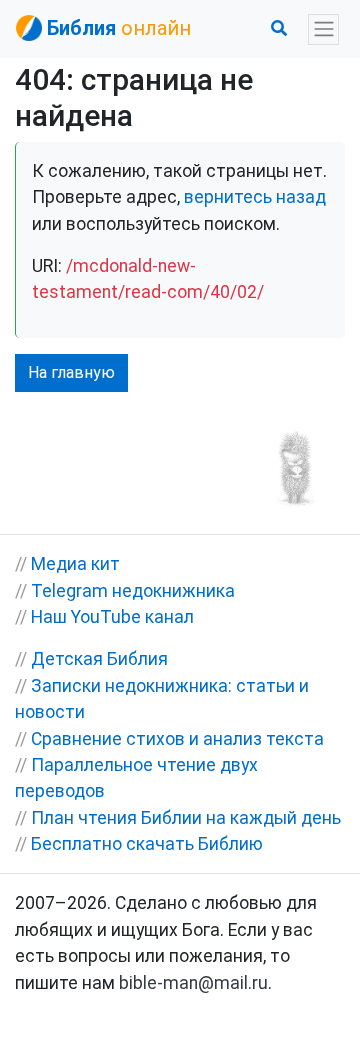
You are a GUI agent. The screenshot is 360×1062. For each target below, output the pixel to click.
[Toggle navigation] (323, 29)
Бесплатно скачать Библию (147, 844)
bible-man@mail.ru (193, 983)
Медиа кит (75, 564)
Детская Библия (99, 659)
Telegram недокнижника (133, 591)
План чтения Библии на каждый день (186, 818)
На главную (71, 372)
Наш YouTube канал (112, 617)
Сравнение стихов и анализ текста (177, 739)
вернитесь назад (255, 197)
